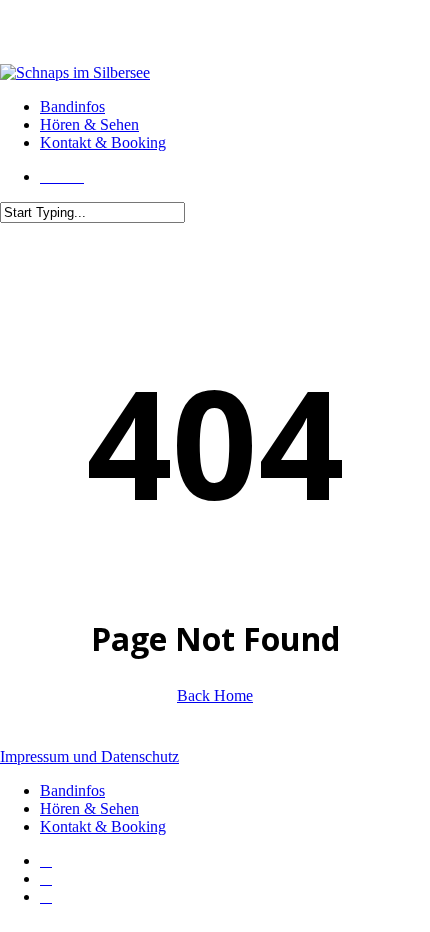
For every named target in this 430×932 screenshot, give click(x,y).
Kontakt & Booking (103, 826)
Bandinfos (72, 790)
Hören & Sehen (89, 808)
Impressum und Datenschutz (89, 756)
